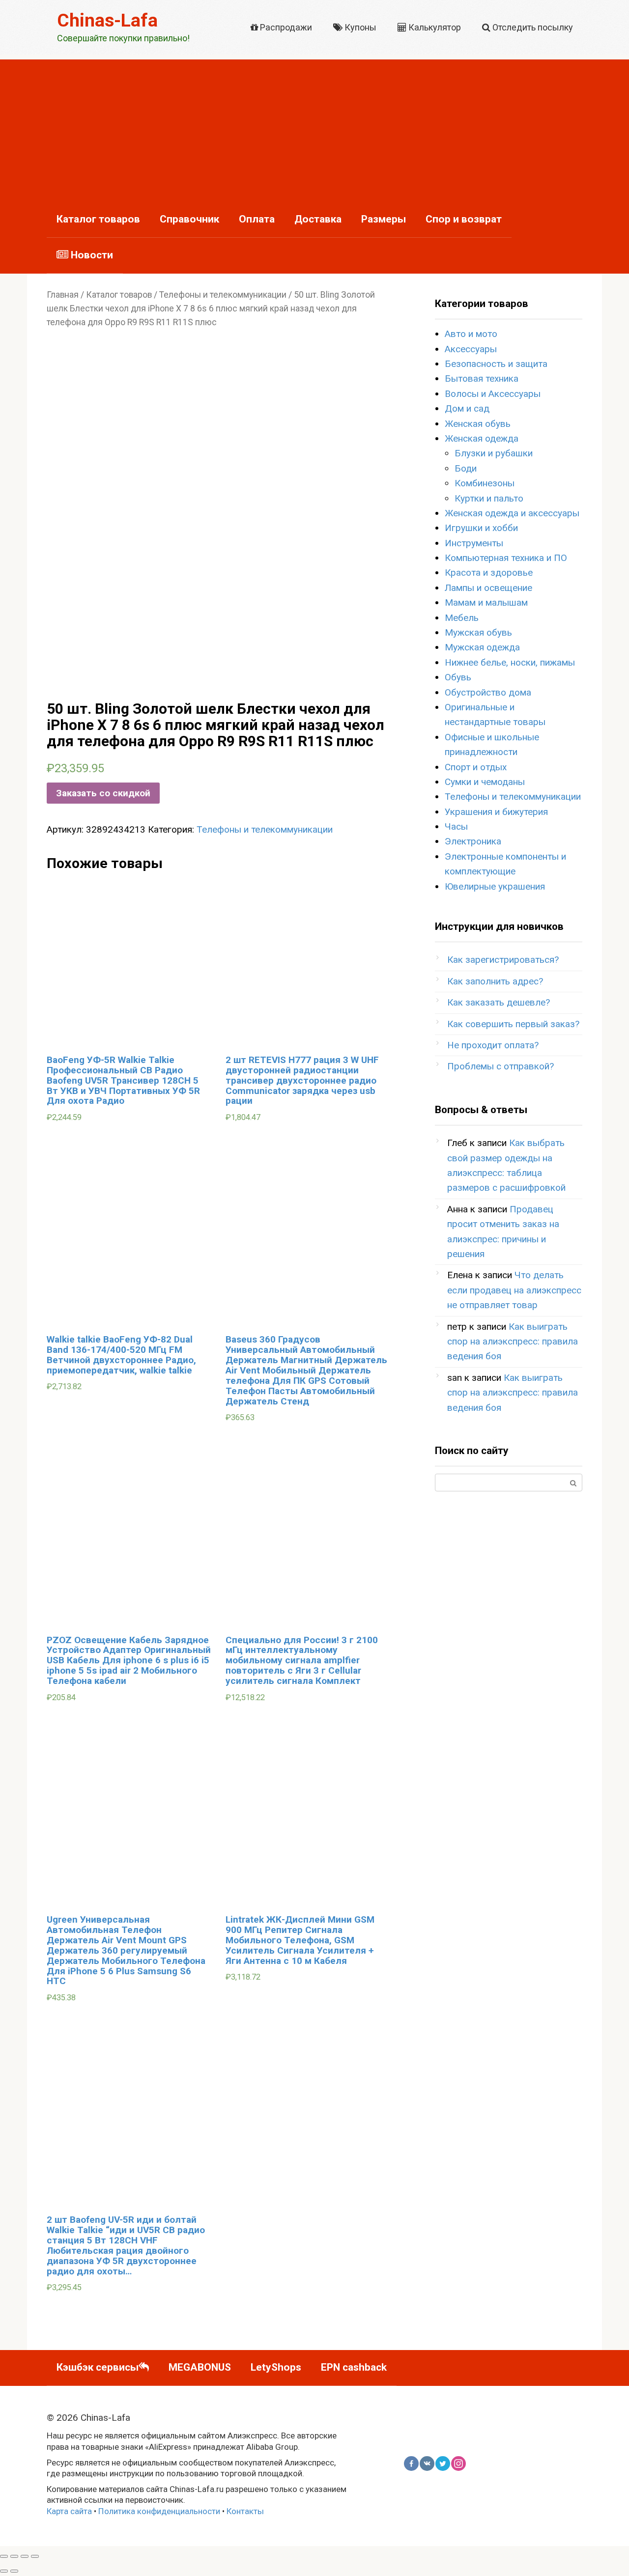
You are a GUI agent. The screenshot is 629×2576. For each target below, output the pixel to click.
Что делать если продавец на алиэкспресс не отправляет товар (514, 1290)
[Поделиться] (14, 2556)
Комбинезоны (485, 483)
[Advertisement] (314, 128)
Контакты (245, 2511)
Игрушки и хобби (481, 528)
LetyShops (276, 2367)
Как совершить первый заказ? (513, 1024)
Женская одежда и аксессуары (512, 513)
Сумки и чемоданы (485, 782)
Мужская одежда (482, 647)
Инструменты (474, 543)
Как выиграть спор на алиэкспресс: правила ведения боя (513, 1342)
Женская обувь (478, 424)
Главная (63, 295)
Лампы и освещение (488, 588)
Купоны (359, 27)
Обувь (458, 677)
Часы (456, 826)
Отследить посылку (532, 27)
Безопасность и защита (496, 364)
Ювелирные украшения (495, 886)
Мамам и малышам (486, 602)
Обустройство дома (488, 692)
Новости (91, 255)
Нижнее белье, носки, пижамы (510, 662)
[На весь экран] (25, 2556)
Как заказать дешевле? (499, 1002)
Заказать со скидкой (103, 793)
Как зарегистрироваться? (503, 960)
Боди (466, 468)
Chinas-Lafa (107, 20)
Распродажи (285, 27)
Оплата (257, 219)
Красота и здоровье (489, 573)
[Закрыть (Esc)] (4, 2556)
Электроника (473, 841)
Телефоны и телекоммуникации (223, 295)
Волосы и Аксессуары (493, 394)
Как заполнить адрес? (495, 981)
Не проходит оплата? (493, 1045)
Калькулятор (434, 27)
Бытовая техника (482, 378)
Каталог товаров (98, 219)
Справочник (189, 219)
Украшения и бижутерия (496, 812)
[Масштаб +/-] (35, 2556)
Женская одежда (482, 438)
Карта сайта (69, 2511)
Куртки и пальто (489, 498)
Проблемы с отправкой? (500, 1066)
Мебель (462, 618)
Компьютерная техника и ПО (506, 558)
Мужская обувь (478, 632)
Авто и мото (471, 334)
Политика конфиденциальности (159, 2511)
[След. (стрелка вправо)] (14, 2571)
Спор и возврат (464, 219)
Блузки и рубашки (494, 453)
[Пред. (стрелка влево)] (4, 2571)
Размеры (384, 219)
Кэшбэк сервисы (98, 2367)
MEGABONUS (200, 2367)
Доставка (318, 219)
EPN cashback (354, 2367)
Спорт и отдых (476, 767)
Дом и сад (467, 408)
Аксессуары (471, 349)
